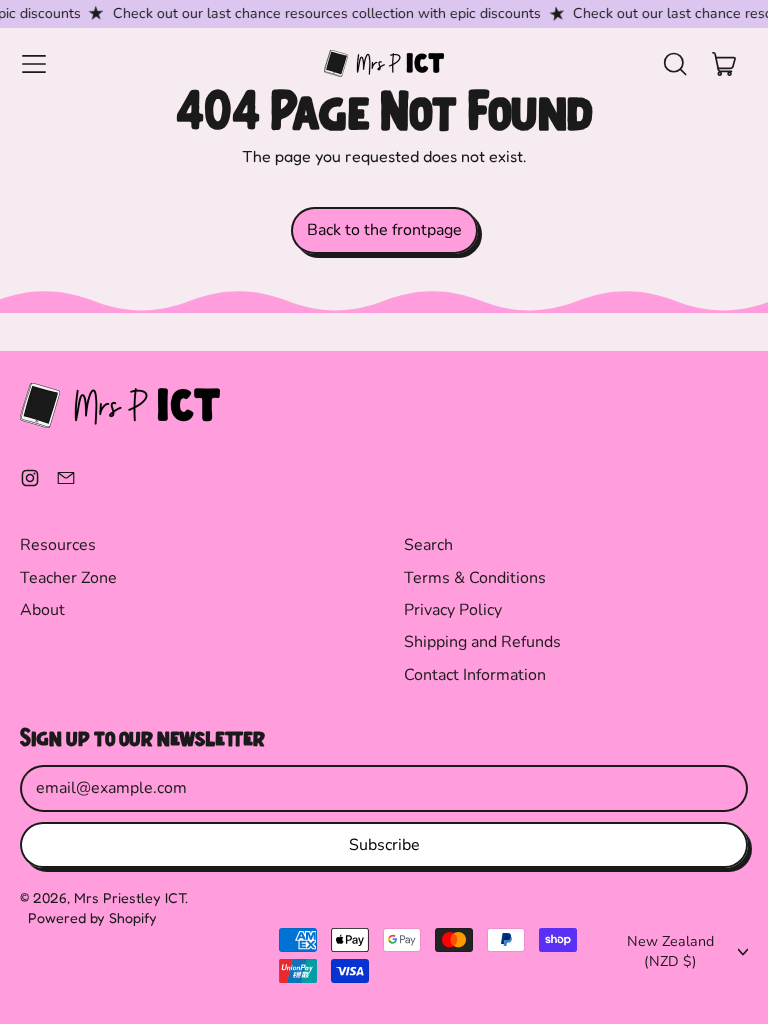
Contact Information (475, 675)
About (42, 610)
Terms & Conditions (475, 578)
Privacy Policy (453, 610)
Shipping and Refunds (482, 642)
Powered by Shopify (92, 917)
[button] (674, 64)
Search (428, 545)
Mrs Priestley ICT (129, 897)
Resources (58, 545)
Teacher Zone (68, 578)
